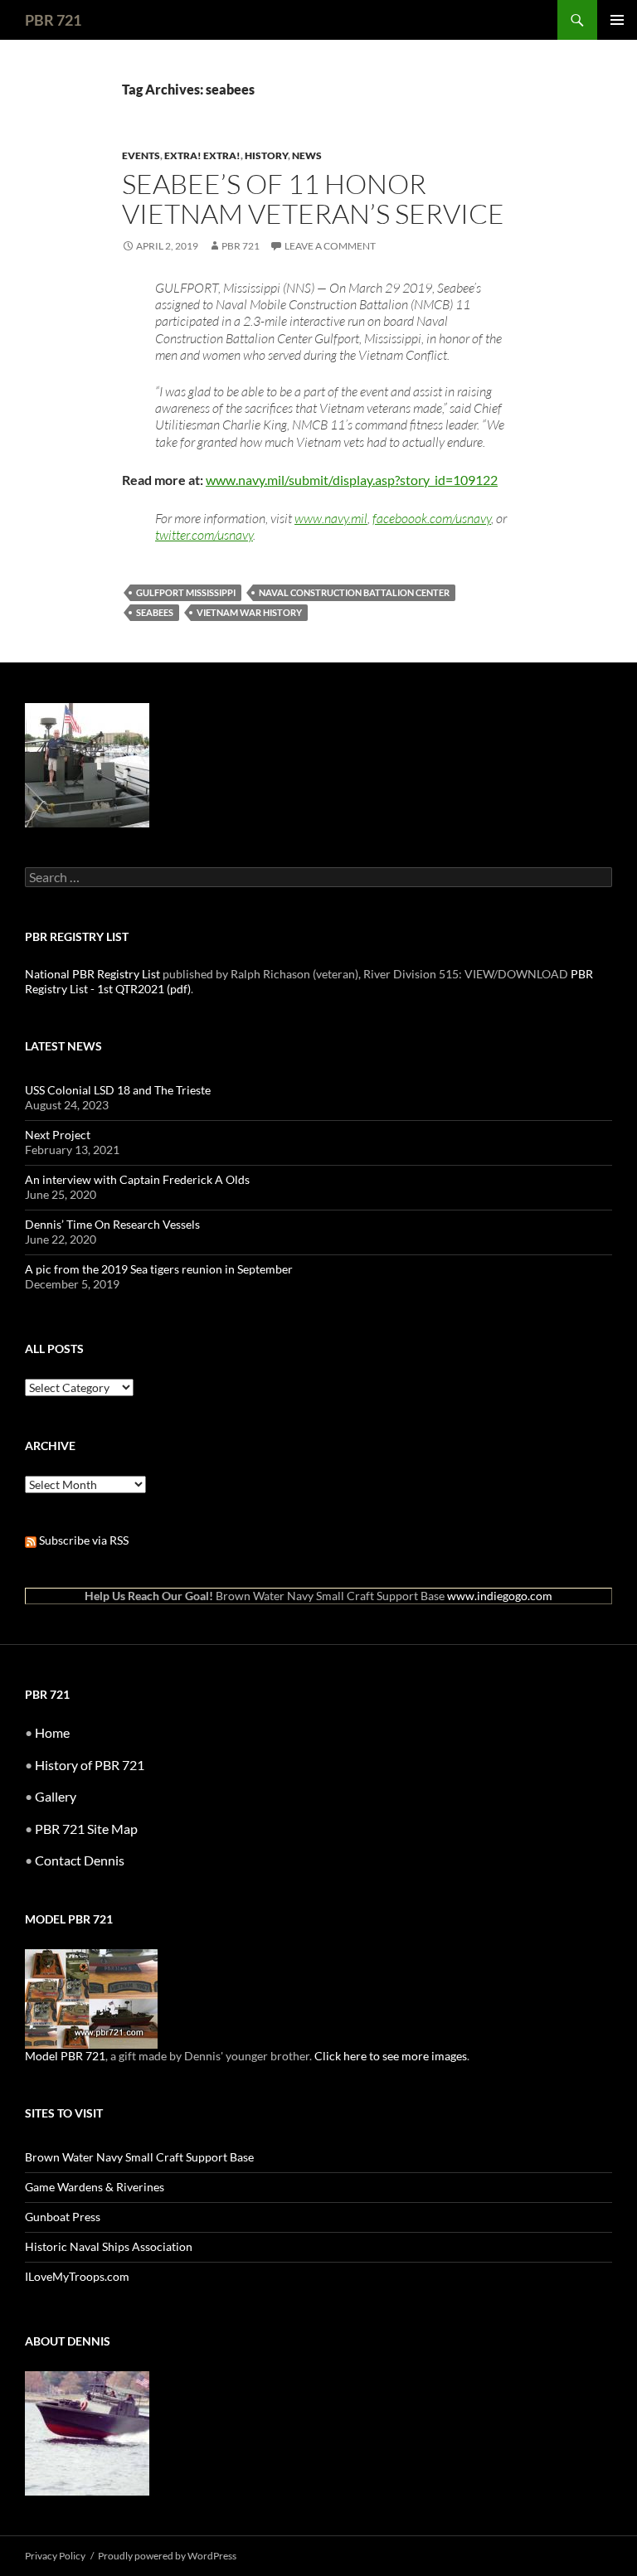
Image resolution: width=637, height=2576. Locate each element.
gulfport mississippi (186, 592)
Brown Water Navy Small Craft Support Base (139, 2157)
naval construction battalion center (354, 592)
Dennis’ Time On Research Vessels (112, 1224)
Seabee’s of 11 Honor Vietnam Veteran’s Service (313, 199)
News (307, 155)
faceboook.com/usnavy (432, 518)
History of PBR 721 (90, 1765)
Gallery (56, 1796)
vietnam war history (249, 612)
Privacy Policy (55, 2556)
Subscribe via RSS (83, 1540)
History (266, 155)
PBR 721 (53, 20)
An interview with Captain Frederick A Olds (137, 1179)
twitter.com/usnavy (204, 535)
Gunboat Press (63, 2217)
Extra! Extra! (202, 155)
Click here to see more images (391, 2056)
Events (141, 155)
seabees (155, 612)
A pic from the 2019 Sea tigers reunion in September (159, 1269)
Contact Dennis (80, 1860)
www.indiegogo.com (500, 1596)
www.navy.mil (331, 518)
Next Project (58, 1135)
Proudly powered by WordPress (167, 2556)
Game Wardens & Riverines (95, 2187)
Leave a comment (330, 246)
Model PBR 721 (65, 2056)
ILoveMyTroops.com (77, 2276)
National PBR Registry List (92, 974)
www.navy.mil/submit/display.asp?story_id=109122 (352, 480)
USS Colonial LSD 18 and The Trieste (118, 1090)
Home (52, 1732)
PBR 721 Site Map (86, 1829)
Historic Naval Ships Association (109, 2246)
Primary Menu (617, 20)
